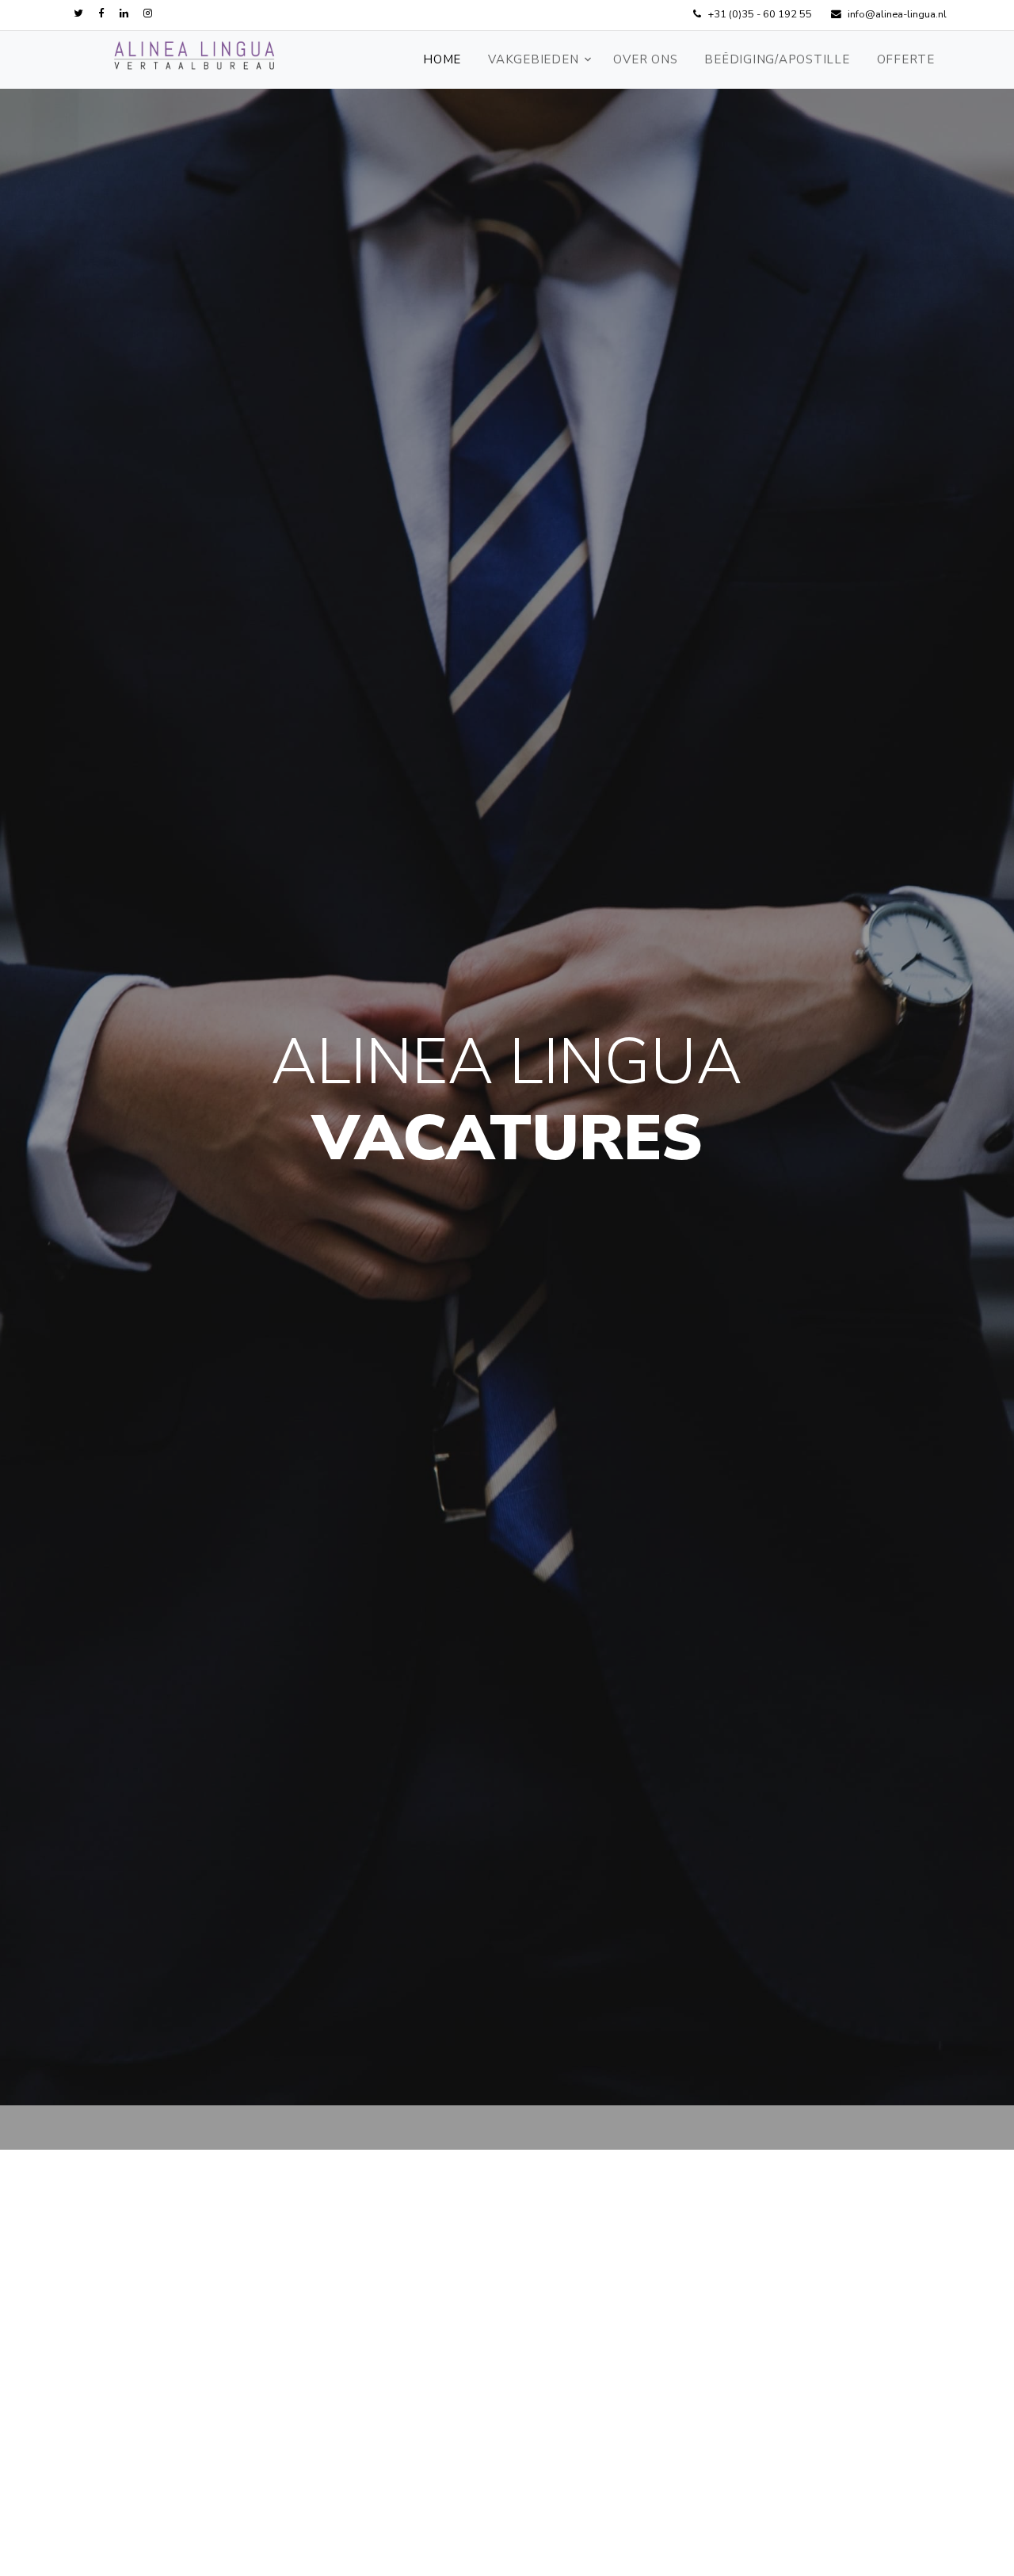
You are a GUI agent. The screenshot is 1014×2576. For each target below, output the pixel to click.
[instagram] (148, 14)
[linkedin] (124, 14)
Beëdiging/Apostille (777, 59)
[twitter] (78, 14)
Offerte (906, 59)
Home (442, 59)
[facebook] (101, 14)
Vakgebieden (533, 59)
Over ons (645, 59)
